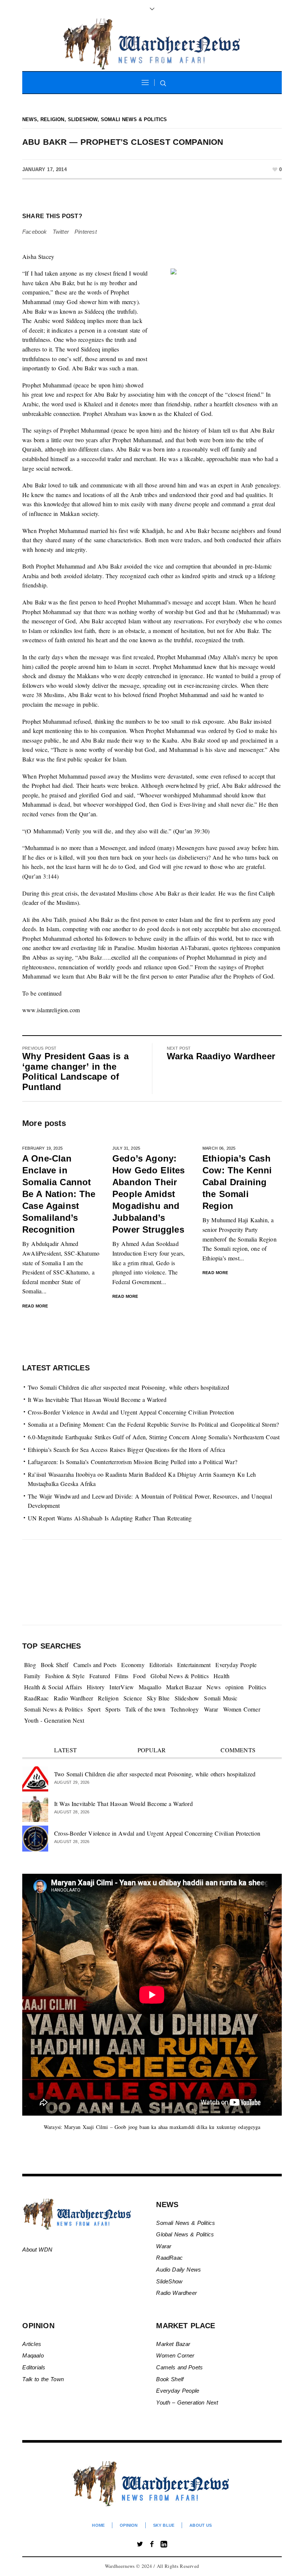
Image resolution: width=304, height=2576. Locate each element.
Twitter (61, 232)
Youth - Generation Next (54, 1720)
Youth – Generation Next (188, 2402)
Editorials (161, 1665)
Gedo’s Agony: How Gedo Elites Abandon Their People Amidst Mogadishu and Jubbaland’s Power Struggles (149, 1194)
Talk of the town (146, 1709)
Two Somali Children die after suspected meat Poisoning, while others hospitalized (128, 1387)
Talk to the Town (43, 2379)
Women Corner (242, 1709)
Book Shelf (55, 1665)
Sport (94, 1709)
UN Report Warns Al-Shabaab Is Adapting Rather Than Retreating (110, 1518)
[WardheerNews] (152, 2484)
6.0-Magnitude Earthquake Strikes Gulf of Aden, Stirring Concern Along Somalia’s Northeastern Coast (154, 1437)
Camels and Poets (95, 1665)
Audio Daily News (179, 2270)
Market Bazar (173, 2344)
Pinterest (86, 232)
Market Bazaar (184, 1687)
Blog (30, 1665)
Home (98, 2525)
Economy (133, 1665)
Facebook (35, 232)
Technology (185, 1709)
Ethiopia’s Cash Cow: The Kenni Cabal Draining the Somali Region (237, 1182)
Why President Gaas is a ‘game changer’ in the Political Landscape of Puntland (75, 1072)
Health (222, 1676)
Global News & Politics (180, 1676)
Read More (35, 1306)
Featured (100, 1676)
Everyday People (236, 1665)
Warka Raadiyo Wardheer (221, 1056)
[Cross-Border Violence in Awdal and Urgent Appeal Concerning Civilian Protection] (35, 1838)
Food (139, 1676)
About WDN (37, 2250)
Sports (113, 1709)
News (30, 119)
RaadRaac (37, 1698)
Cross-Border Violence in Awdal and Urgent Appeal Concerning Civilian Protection (131, 1412)
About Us (201, 2525)
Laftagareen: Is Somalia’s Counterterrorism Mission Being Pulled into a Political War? (133, 1462)
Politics (257, 1687)
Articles (32, 2344)
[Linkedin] (164, 2544)
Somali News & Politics (134, 119)
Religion (52, 119)
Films (122, 1676)
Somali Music (221, 1698)
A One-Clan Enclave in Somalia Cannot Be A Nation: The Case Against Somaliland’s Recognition (59, 1194)
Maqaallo (150, 1687)
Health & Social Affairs (53, 1687)
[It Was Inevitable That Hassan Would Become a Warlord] (35, 1808)
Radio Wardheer (74, 1698)
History (96, 1687)
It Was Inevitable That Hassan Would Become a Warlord (97, 1399)
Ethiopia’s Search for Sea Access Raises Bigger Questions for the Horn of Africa (126, 1449)
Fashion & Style (65, 1676)
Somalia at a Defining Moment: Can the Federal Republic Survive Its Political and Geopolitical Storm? (153, 1424)
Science (133, 1698)
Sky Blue (158, 1698)
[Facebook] (152, 2544)
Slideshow (83, 119)
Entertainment (194, 1665)
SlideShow (169, 2281)
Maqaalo (33, 2355)
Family (32, 1676)
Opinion (129, 2525)
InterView (122, 1687)
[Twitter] (140, 2544)
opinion (234, 1687)
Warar (211, 1709)
